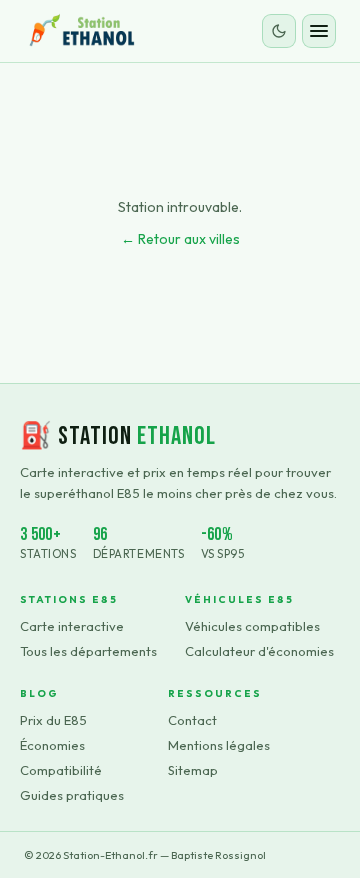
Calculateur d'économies (259, 651)
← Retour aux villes (180, 239)
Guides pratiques (72, 795)
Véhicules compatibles (252, 626)
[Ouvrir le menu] (319, 31)
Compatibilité (61, 770)
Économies (52, 745)
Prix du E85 (53, 720)
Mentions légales (219, 745)
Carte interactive (72, 626)
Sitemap (193, 770)
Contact (192, 720)
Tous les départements (88, 651)
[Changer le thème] (279, 31)
